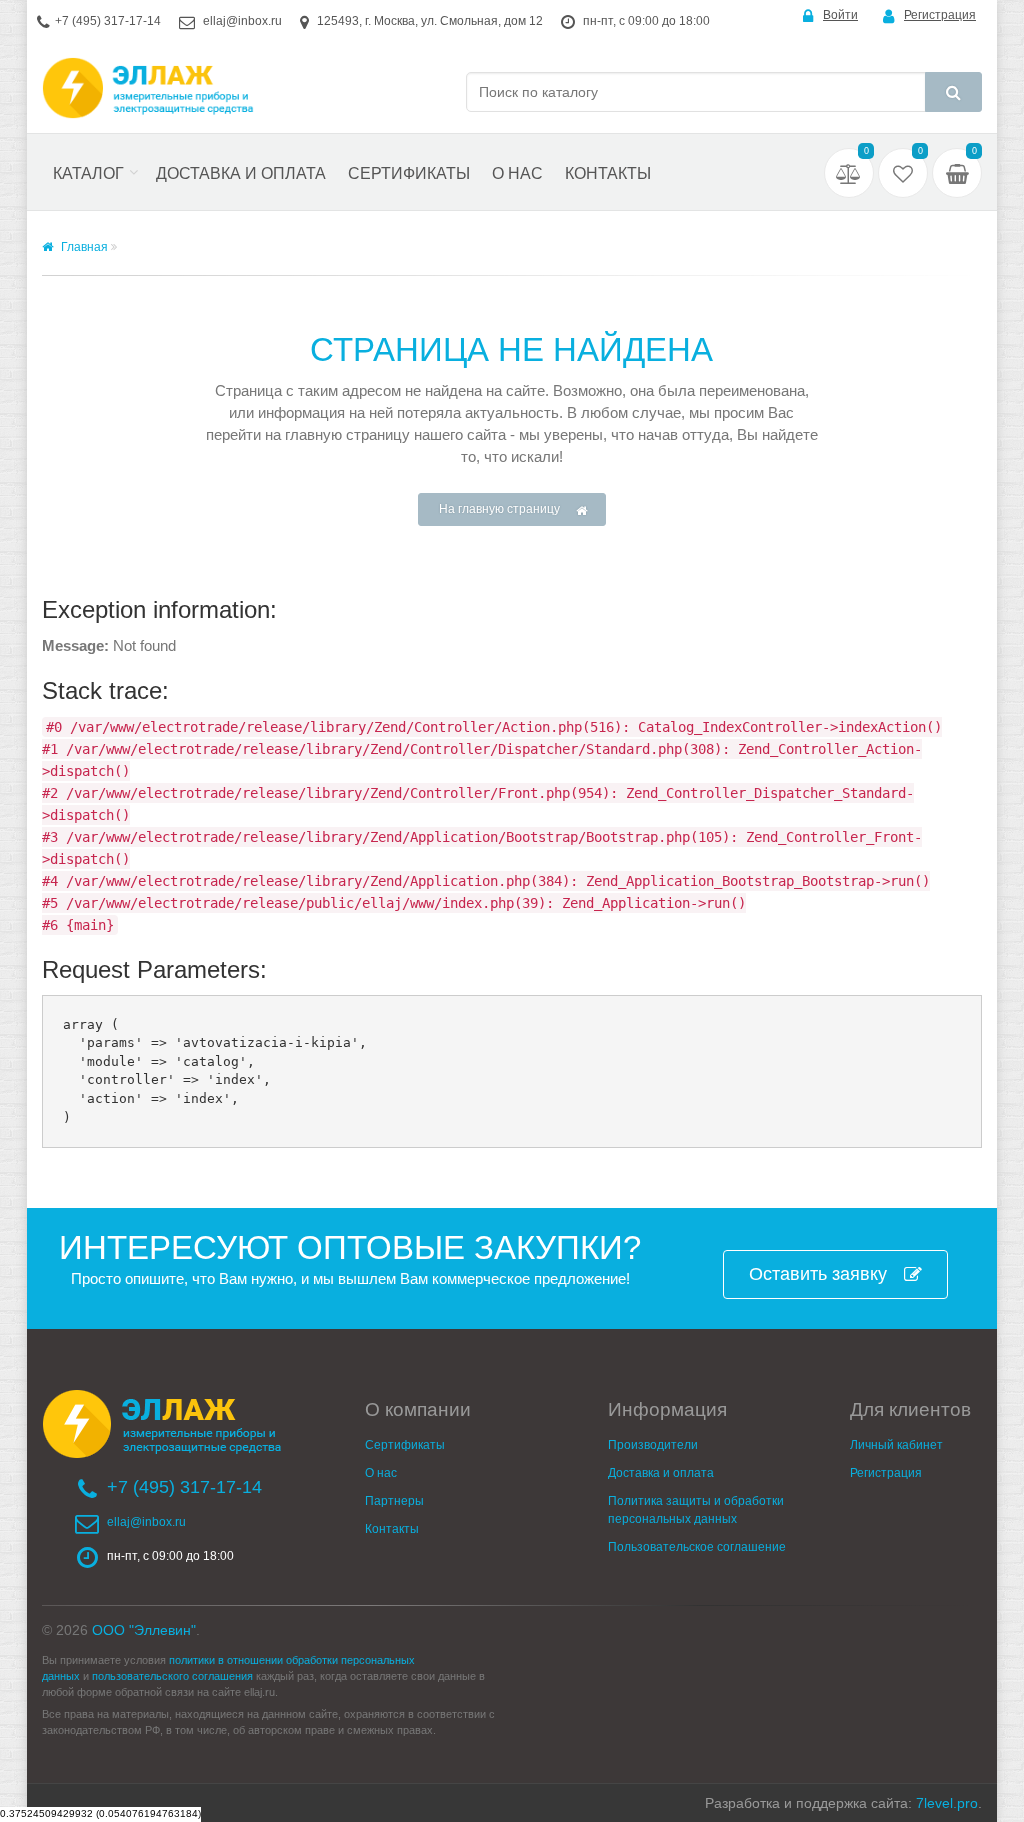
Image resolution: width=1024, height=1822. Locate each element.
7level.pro (947, 1803)
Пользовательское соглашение (697, 1547)
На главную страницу (499, 509)
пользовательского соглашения (172, 1676)
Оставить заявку (818, 1274)
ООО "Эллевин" (144, 1630)
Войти (840, 15)
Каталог (88, 173)
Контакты (608, 173)
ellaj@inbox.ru (242, 21)
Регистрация (940, 15)
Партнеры (394, 1501)
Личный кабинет (896, 1445)
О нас (517, 173)
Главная (83, 247)
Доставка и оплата (241, 173)
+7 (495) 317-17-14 (108, 21)
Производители (653, 1445)
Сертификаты (409, 173)
